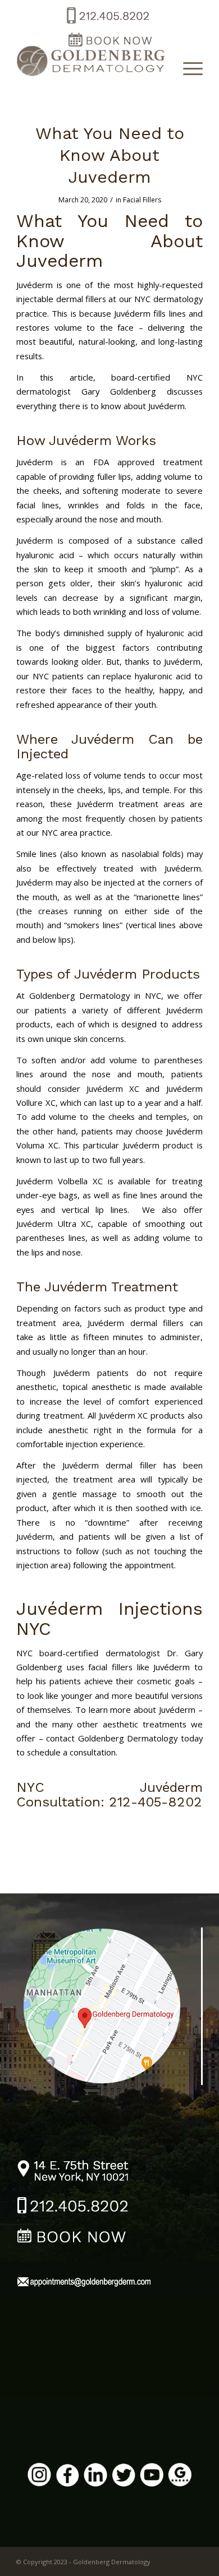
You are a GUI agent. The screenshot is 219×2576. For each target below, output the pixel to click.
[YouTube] (152, 2476)
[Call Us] (73, 2207)
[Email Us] (84, 2283)
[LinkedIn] (95, 2476)
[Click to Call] (107, 24)
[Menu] (187, 68)
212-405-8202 (156, 1802)
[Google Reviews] (180, 2476)
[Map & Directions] (110, 2005)
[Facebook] (67, 2477)
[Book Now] (73, 2238)
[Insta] (39, 2476)
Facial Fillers (142, 200)
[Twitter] (124, 2477)
